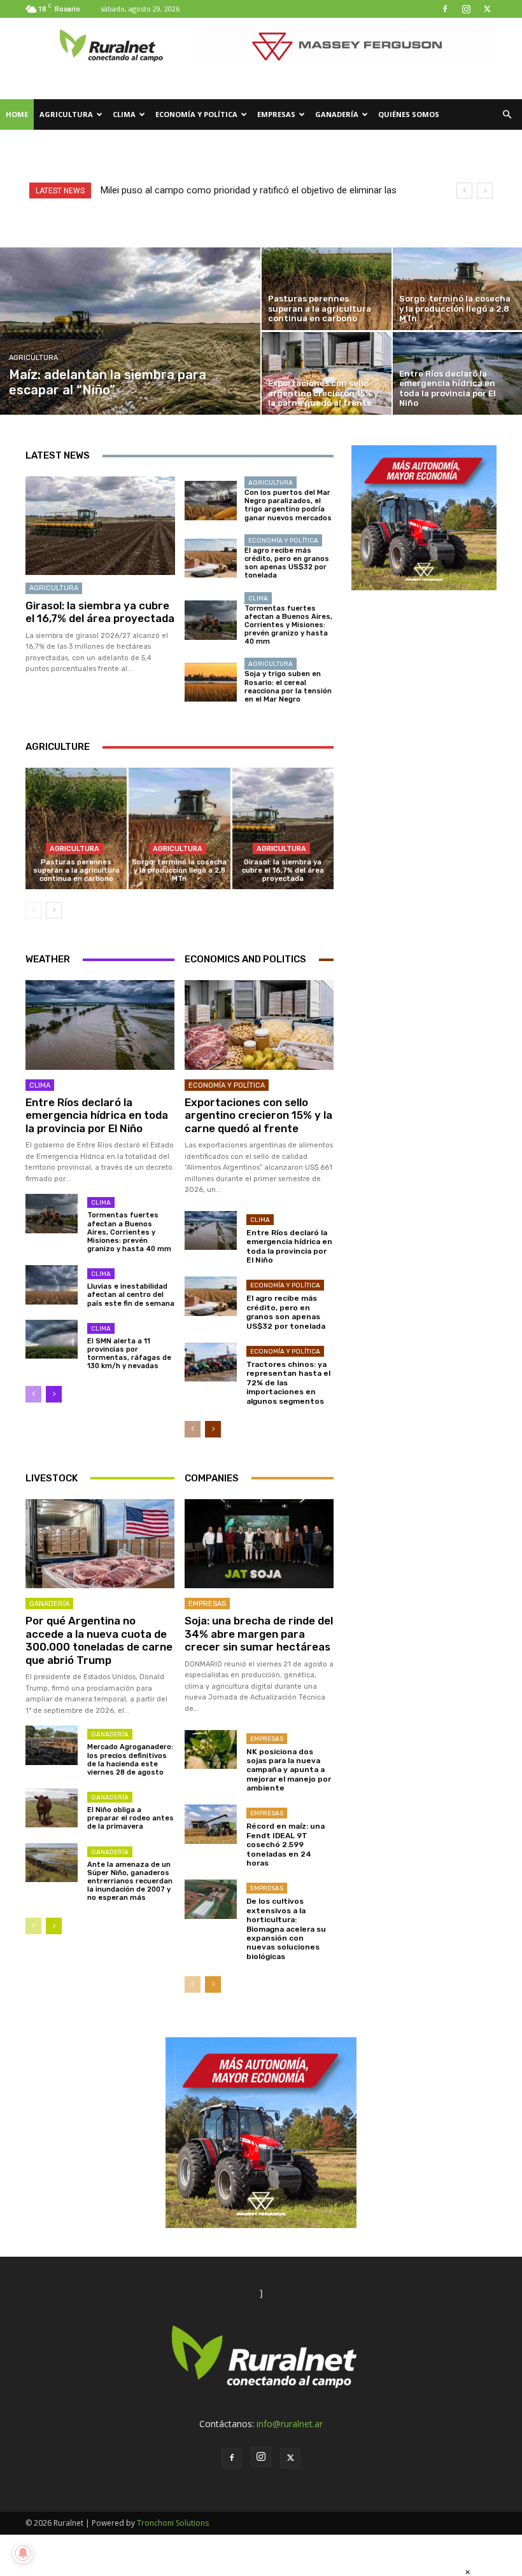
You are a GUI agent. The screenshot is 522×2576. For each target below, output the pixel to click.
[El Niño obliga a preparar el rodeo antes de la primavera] (52, 1808)
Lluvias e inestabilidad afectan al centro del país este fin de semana (131, 1295)
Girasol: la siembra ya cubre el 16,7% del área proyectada (100, 612)
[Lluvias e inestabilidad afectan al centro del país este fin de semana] (52, 1285)
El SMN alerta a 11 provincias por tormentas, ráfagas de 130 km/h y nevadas (129, 1354)
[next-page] (54, 910)
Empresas (276, 114)
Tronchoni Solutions (173, 2523)
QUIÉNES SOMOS (409, 114)
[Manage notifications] (23, 2553)
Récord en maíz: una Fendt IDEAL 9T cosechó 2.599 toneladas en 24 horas (286, 1845)
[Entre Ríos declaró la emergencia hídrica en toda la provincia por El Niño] (100, 1025)
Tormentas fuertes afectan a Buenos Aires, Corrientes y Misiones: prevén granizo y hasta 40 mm (288, 625)
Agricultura (66, 114)
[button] (507, 115)
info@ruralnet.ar (290, 2424)
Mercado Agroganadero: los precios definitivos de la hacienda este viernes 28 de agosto (130, 1760)
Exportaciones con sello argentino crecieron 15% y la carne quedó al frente (258, 1115)
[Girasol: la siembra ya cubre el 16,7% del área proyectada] (100, 526)
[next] (485, 190)
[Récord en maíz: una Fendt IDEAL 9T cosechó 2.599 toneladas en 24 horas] (211, 1824)
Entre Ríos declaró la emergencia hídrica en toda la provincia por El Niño (97, 1115)
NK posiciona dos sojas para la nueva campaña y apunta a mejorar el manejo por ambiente (289, 1770)
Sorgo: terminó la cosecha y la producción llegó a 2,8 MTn (179, 870)
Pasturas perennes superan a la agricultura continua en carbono (76, 870)
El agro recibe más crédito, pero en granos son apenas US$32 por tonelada (287, 563)
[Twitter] (487, 9)
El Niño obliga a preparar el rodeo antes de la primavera (130, 1818)
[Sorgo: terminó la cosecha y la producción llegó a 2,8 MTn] (179, 828)
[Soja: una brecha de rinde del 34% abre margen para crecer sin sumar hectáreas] (259, 1544)
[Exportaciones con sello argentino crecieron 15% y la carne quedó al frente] (327, 373)
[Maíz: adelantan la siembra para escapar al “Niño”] (130, 331)
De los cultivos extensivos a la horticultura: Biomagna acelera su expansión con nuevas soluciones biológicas (286, 1929)
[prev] (464, 190)
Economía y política (196, 114)
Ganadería (337, 114)
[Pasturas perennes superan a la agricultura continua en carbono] (327, 289)
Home (17, 114)
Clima (124, 114)
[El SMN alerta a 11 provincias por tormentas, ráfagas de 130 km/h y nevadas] (52, 1339)
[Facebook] (445, 9)
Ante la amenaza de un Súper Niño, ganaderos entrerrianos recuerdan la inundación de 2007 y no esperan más (130, 1881)
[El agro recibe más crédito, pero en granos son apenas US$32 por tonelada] (211, 558)
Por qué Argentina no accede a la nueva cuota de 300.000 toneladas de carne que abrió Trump (99, 1640)
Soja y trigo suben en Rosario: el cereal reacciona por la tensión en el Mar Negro (288, 687)
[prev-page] (33, 910)
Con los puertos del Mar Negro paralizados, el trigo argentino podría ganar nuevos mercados (288, 505)
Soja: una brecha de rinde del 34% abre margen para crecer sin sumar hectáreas (259, 1634)
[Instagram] (466, 9)
